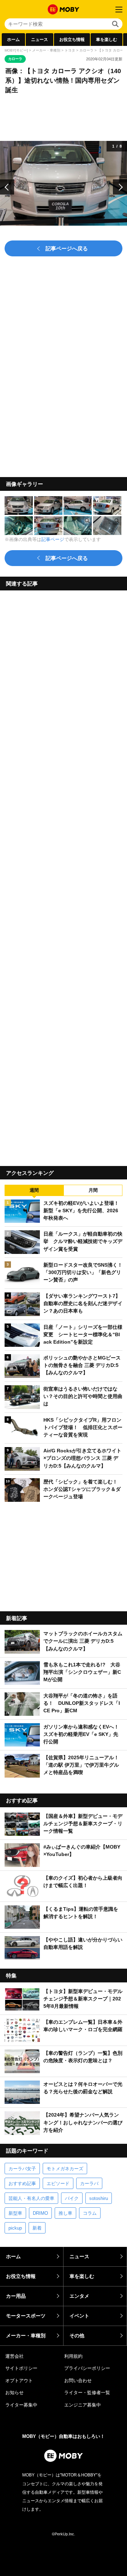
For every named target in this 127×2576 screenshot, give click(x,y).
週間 (34, 1190)
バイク (72, 2198)
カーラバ (89, 2184)
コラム (90, 2213)
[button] (7, 187)
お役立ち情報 (72, 40)
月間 (93, 1190)
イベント (79, 2316)
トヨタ (70, 50)
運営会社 (14, 2356)
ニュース (40, 40)
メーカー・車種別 (46, 50)
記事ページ (53, 539)
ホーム (13, 40)
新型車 (15, 2213)
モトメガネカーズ (65, 2169)
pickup (15, 2228)
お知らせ (14, 2393)
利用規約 (73, 2356)
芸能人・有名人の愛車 (31, 2198)
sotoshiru (99, 2198)
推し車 (65, 2213)
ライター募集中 (21, 2405)
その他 (77, 2336)
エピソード (58, 2184)
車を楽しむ (107, 40)
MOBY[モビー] (16, 50)
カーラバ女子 (22, 2169)
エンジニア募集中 (83, 2405)
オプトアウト (19, 2381)
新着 (37, 2228)
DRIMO (40, 2213)
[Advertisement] (64, 876)
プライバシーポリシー (87, 2368)
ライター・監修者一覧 (87, 2393)
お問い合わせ (78, 2381)
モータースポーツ (26, 2316)
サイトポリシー (21, 2368)
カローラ (86, 50)
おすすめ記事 (22, 2184)
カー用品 (16, 2296)
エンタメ (79, 2296)
